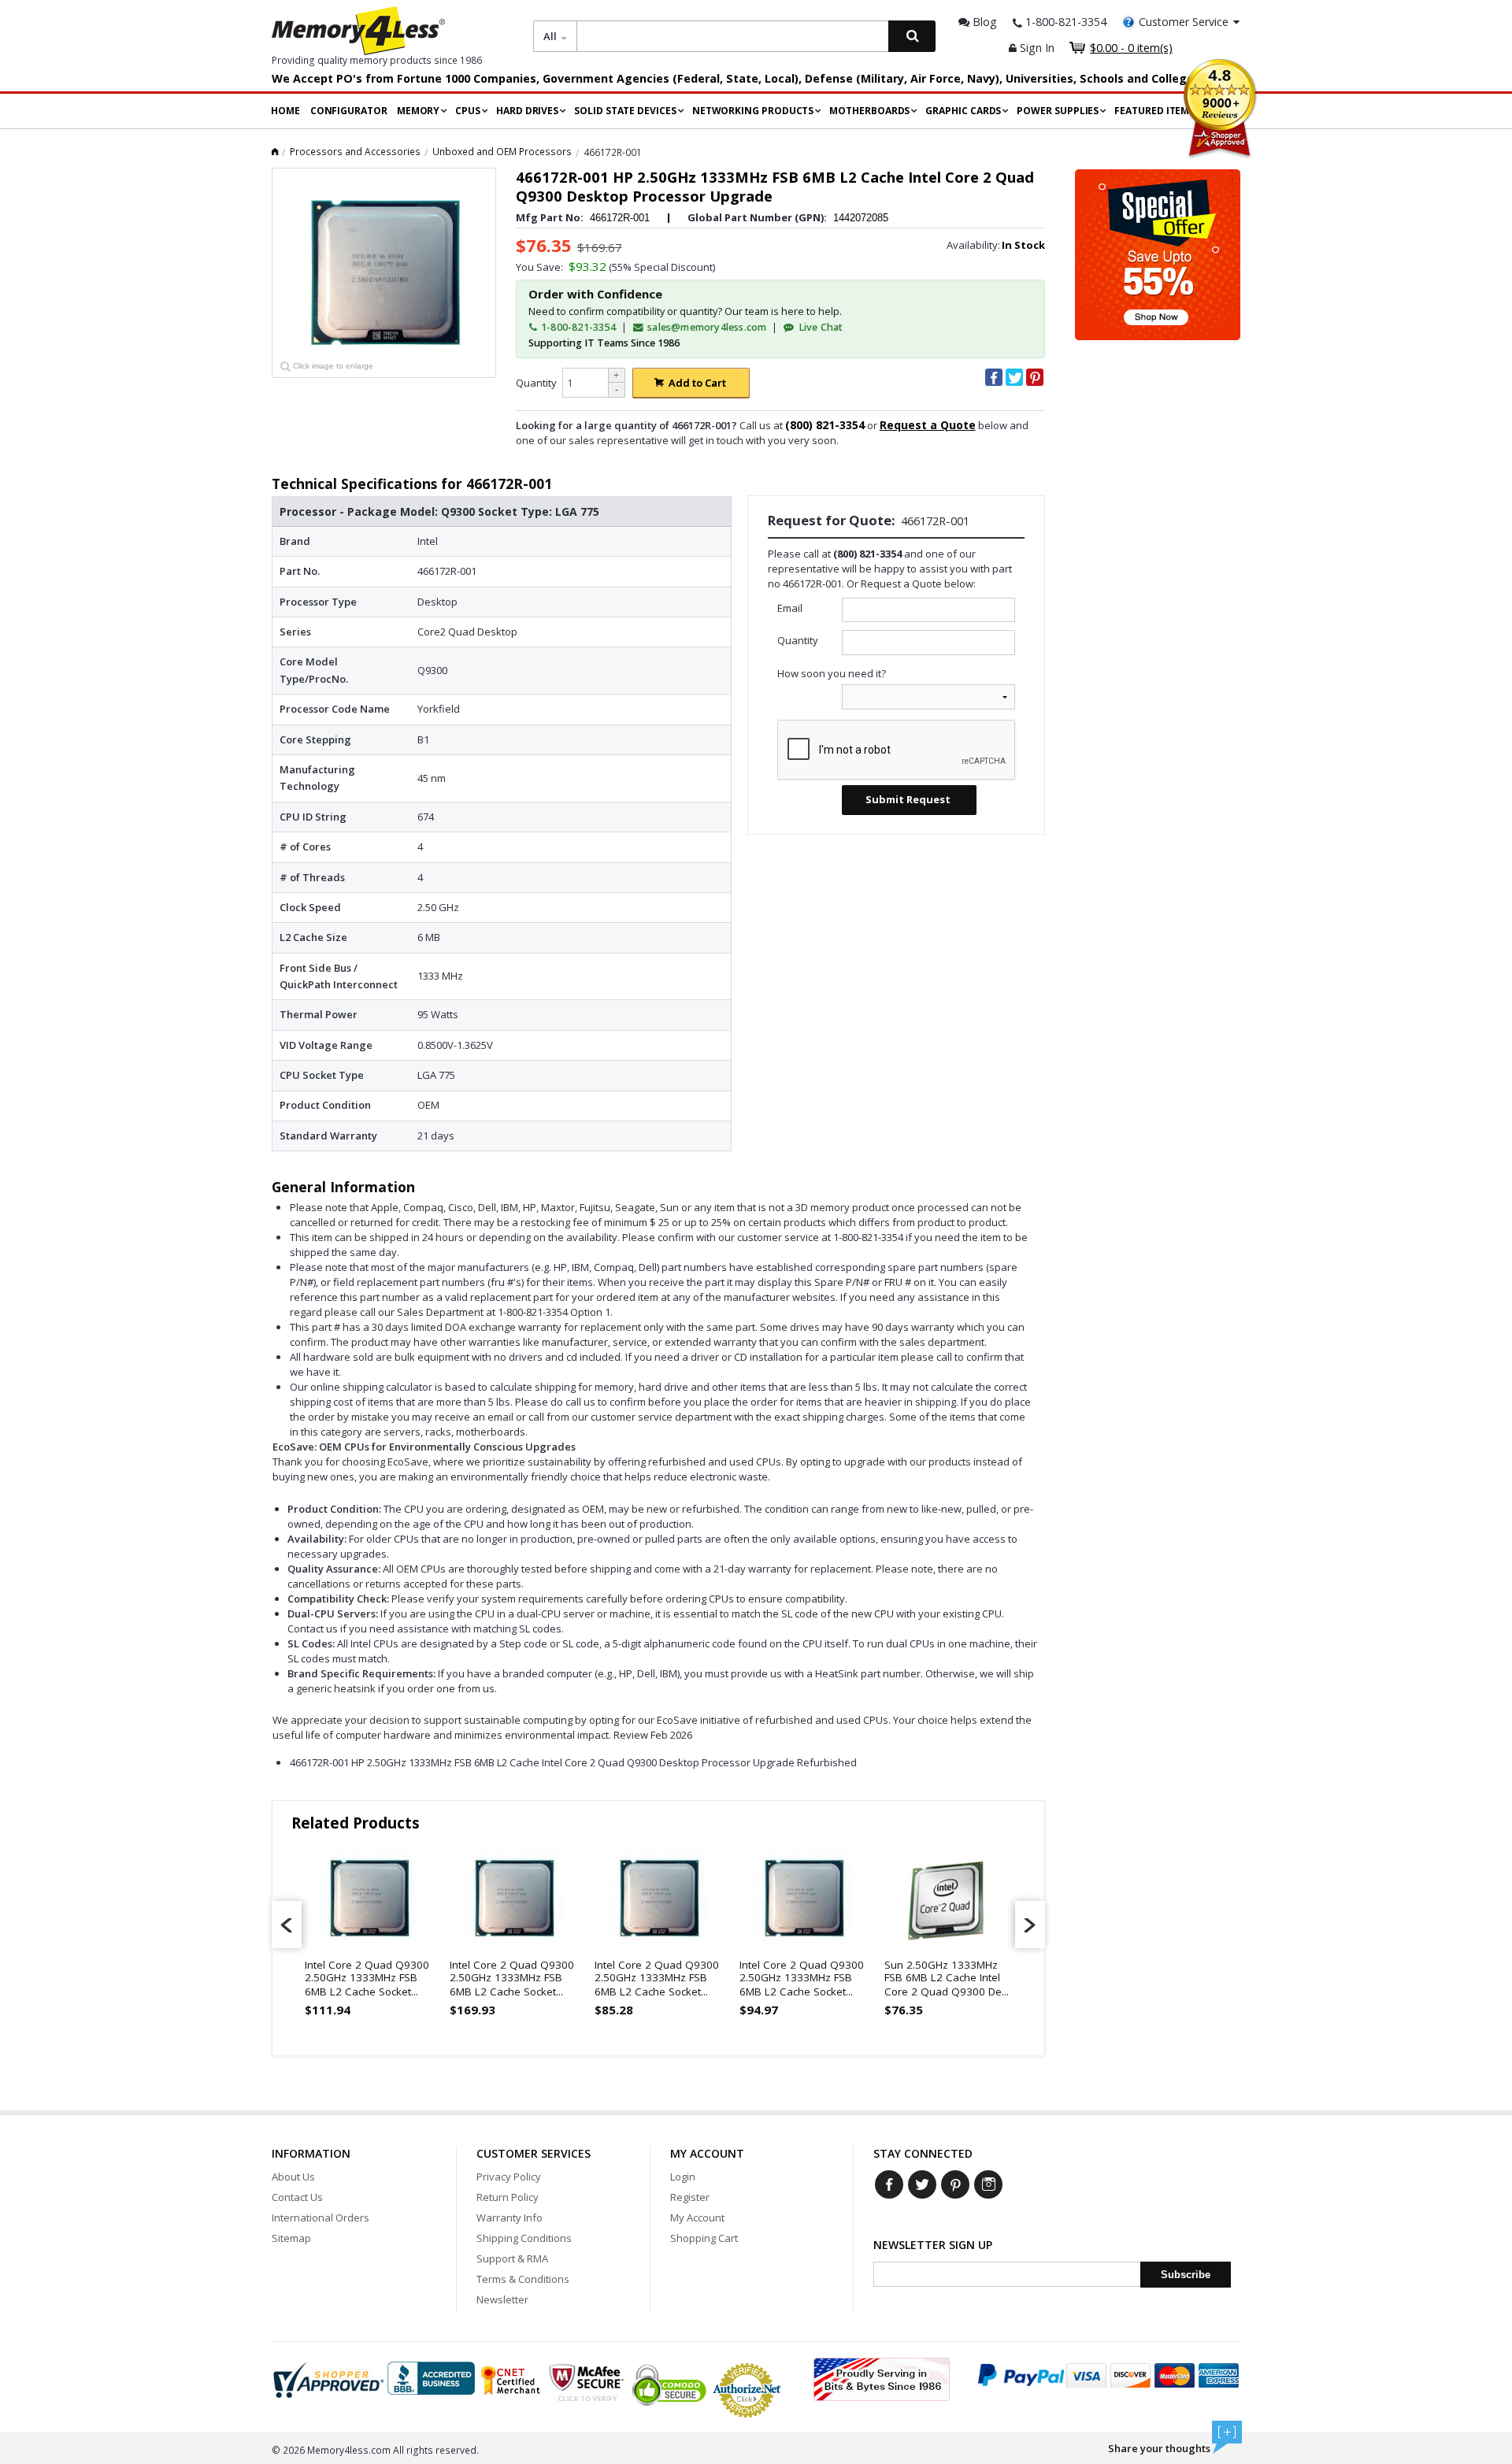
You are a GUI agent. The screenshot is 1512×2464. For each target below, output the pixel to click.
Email (790, 608)
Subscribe (1186, 2275)
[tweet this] (1014, 377)
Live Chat (819, 327)
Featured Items (1154, 111)
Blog (983, 22)
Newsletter (502, 2299)
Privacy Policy (509, 2177)
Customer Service (1184, 22)
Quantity (536, 383)
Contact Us (297, 2197)
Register (690, 2197)
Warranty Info (510, 2218)
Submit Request (908, 799)
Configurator (349, 111)
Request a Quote (928, 425)
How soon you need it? (832, 673)
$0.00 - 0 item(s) (1131, 48)
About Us (293, 2177)
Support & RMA (512, 2258)
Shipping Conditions (524, 2238)
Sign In (1036, 48)
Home (285, 111)
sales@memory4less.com (707, 327)
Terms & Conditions (523, 2279)
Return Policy (508, 2197)
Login (683, 2177)
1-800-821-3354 (577, 327)
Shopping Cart (704, 2238)
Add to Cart (697, 383)
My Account (697, 2218)
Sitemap (291, 2238)
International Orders (321, 2218)
